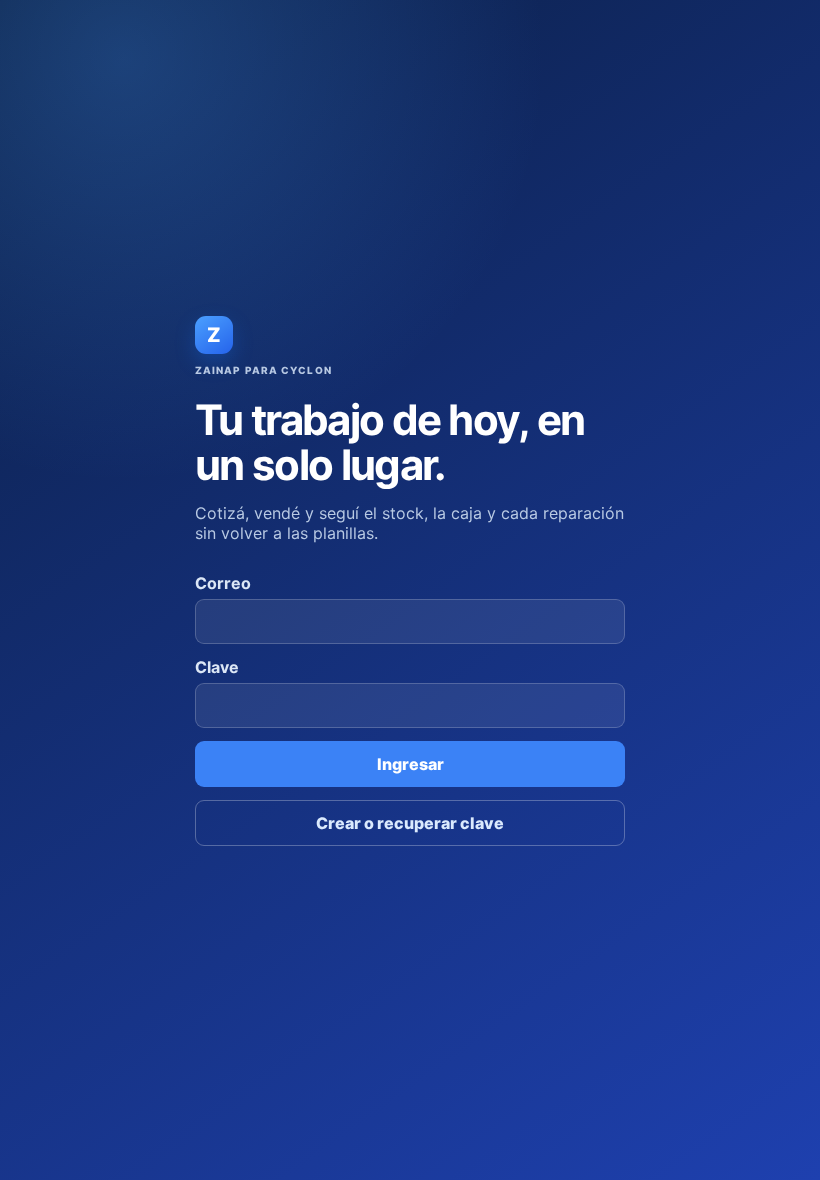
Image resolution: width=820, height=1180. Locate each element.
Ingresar (410, 764)
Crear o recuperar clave (410, 823)
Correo (223, 583)
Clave (217, 667)
